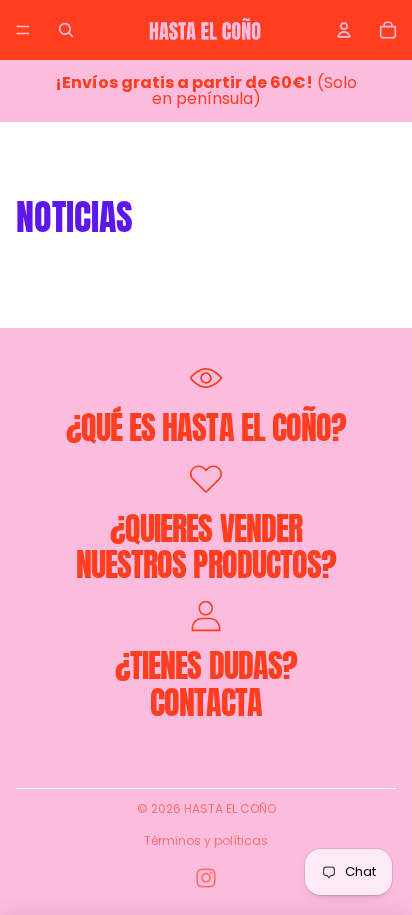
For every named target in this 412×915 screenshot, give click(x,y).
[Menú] (23, 30)
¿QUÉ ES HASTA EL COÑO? (206, 427)
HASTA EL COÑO (230, 808)
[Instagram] (206, 878)
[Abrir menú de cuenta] (344, 30)
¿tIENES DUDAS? (206, 665)
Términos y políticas (206, 840)
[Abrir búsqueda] (66, 30)
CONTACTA (206, 702)
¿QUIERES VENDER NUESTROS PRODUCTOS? (206, 547)
